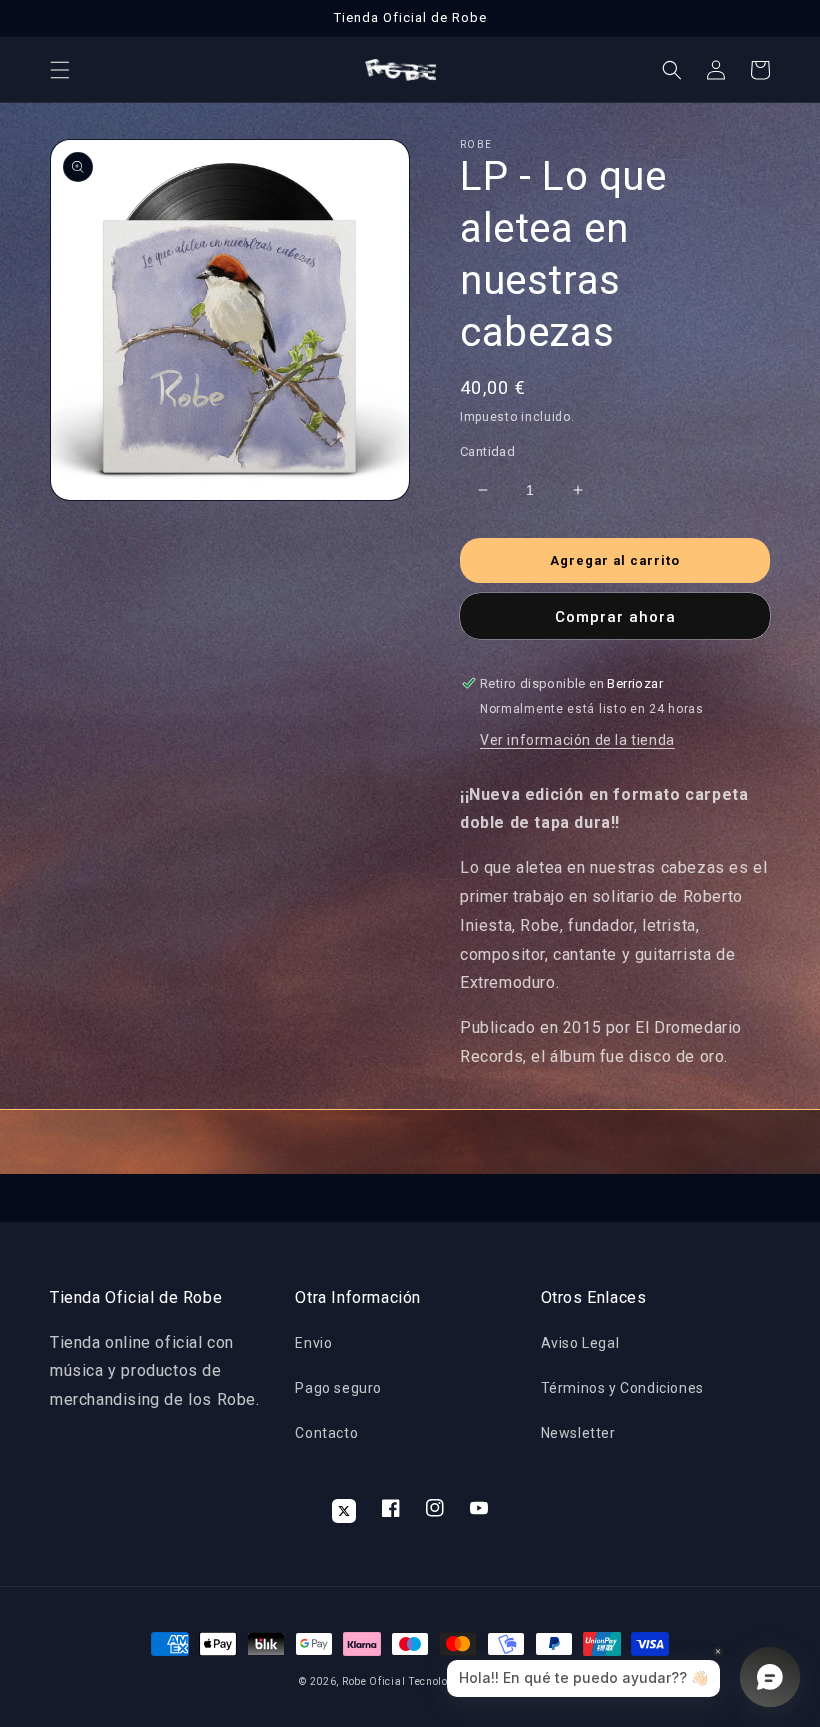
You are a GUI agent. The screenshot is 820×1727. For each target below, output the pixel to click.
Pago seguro (338, 1388)
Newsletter (578, 1433)
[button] (60, 70)
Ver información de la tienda (577, 740)
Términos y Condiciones (622, 1388)
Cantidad (487, 451)
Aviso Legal (580, 1343)
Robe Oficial (373, 1681)
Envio (313, 1343)
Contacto (326, 1433)
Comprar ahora (615, 617)
